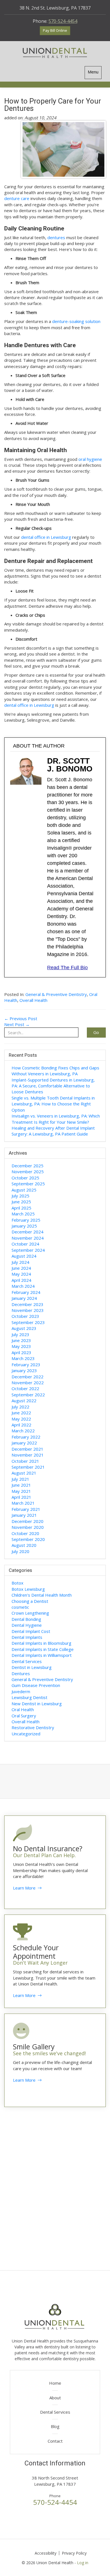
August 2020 (24, 1545)
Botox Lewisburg (28, 1589)
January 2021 (24, 1515)
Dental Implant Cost (31, 1631)
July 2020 (20, 1551)
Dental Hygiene (27, 1625)
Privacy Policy (74, 2553)
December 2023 (27, 1304)
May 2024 (21, 1274)
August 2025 (24, 1190)
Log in (83, 2563)
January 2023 (24, 1370)
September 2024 (28, 1250)
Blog (55, 2426)
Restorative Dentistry (33, 1727)
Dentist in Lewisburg (32, 1667)
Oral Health (23, 1709)
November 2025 (28, 1172)
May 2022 (21, 1419)
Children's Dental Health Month (42, 1595)
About (55, 2398)
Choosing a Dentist (30, 1601)
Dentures (21, 1673)
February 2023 (26, 1365)
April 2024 (21, 1280)
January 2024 (24, 1298)
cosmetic (20, 1607)
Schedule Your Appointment (36, 1952)
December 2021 (27, 1449)
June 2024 (21, 1268)
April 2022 (21, 1425)
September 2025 (28, 1184)
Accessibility (46, 2553)
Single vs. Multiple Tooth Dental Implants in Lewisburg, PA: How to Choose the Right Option (53, 1104)
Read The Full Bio (67, 968)
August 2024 (24, 1256)
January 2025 (24, 1226)
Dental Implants (27, 1637)
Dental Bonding (26, 1619)
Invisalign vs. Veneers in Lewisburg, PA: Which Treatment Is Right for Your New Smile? (56, 1119)
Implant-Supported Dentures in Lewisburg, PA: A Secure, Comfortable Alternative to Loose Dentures (53, 1086)
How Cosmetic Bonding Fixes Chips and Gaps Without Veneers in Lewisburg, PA (55, 1071)
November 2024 (28, 1238)
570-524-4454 (63, 21)
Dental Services (27, 1661)
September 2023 (28, 1322)
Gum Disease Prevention (36, 1685)
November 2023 (28, 1310)
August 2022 (24, 1401)
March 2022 (23, 1431)
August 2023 (24, 1328)
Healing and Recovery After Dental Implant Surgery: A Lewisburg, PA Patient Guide (53, 1131)
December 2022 (27, 1377)
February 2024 (26, 1292)
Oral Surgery (24, 1716)
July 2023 (20, 1334)
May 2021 (21, 1491)
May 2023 (21, 1346)
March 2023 (23, 1358)
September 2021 (28, 1467)
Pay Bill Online (55, 30)
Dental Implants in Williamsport (42, 1655)
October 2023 (25, 1316)
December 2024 (27, 1232)
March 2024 (23, 1286)
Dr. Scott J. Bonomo (70, 765)
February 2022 (26, 1437)
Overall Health (33, 1000)
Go (96, 1032)
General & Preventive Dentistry (56, 994)
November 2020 (28, 1527)
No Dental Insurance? (48, 1848)
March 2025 (23, 1214)
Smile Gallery (34, 2047)
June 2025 (21, 1202)
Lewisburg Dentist (29, 1697)
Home (55, 2383)
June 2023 (21, 1340)
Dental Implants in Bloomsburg (41, 1643)
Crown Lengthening (30, 1613)
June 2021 (21, 1485)
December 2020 (27, 1521)
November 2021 (28, 1455)
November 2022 (28, 1383)
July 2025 (20, 1196)
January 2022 (24, 1443)
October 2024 (25, 1244)
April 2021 (21, 1497)
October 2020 (25, 1533)
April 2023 (21, 1352)
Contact (55, 2441)
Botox (17, 1583)
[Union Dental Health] (55, 53)
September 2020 (28, 1539)
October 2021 (25, 1461)
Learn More (25, 1888)
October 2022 (25, 1388)
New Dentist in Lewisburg (37, 1704)
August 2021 (24, 1473)
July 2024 (20, 1262)
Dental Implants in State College (43, 1649)
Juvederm (21, 1691)
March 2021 (23, 1503)
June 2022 (21, 1413)
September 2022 (28, 1395)
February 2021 (26, 1509)
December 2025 (27, 1166)
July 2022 (20, 1407)
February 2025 (26, 1220)
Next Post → (17, 1024)
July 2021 (20, 1479)
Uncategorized (26, 1734)
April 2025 (21, 1208)
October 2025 (25, 1178)
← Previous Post (21, 1018)
